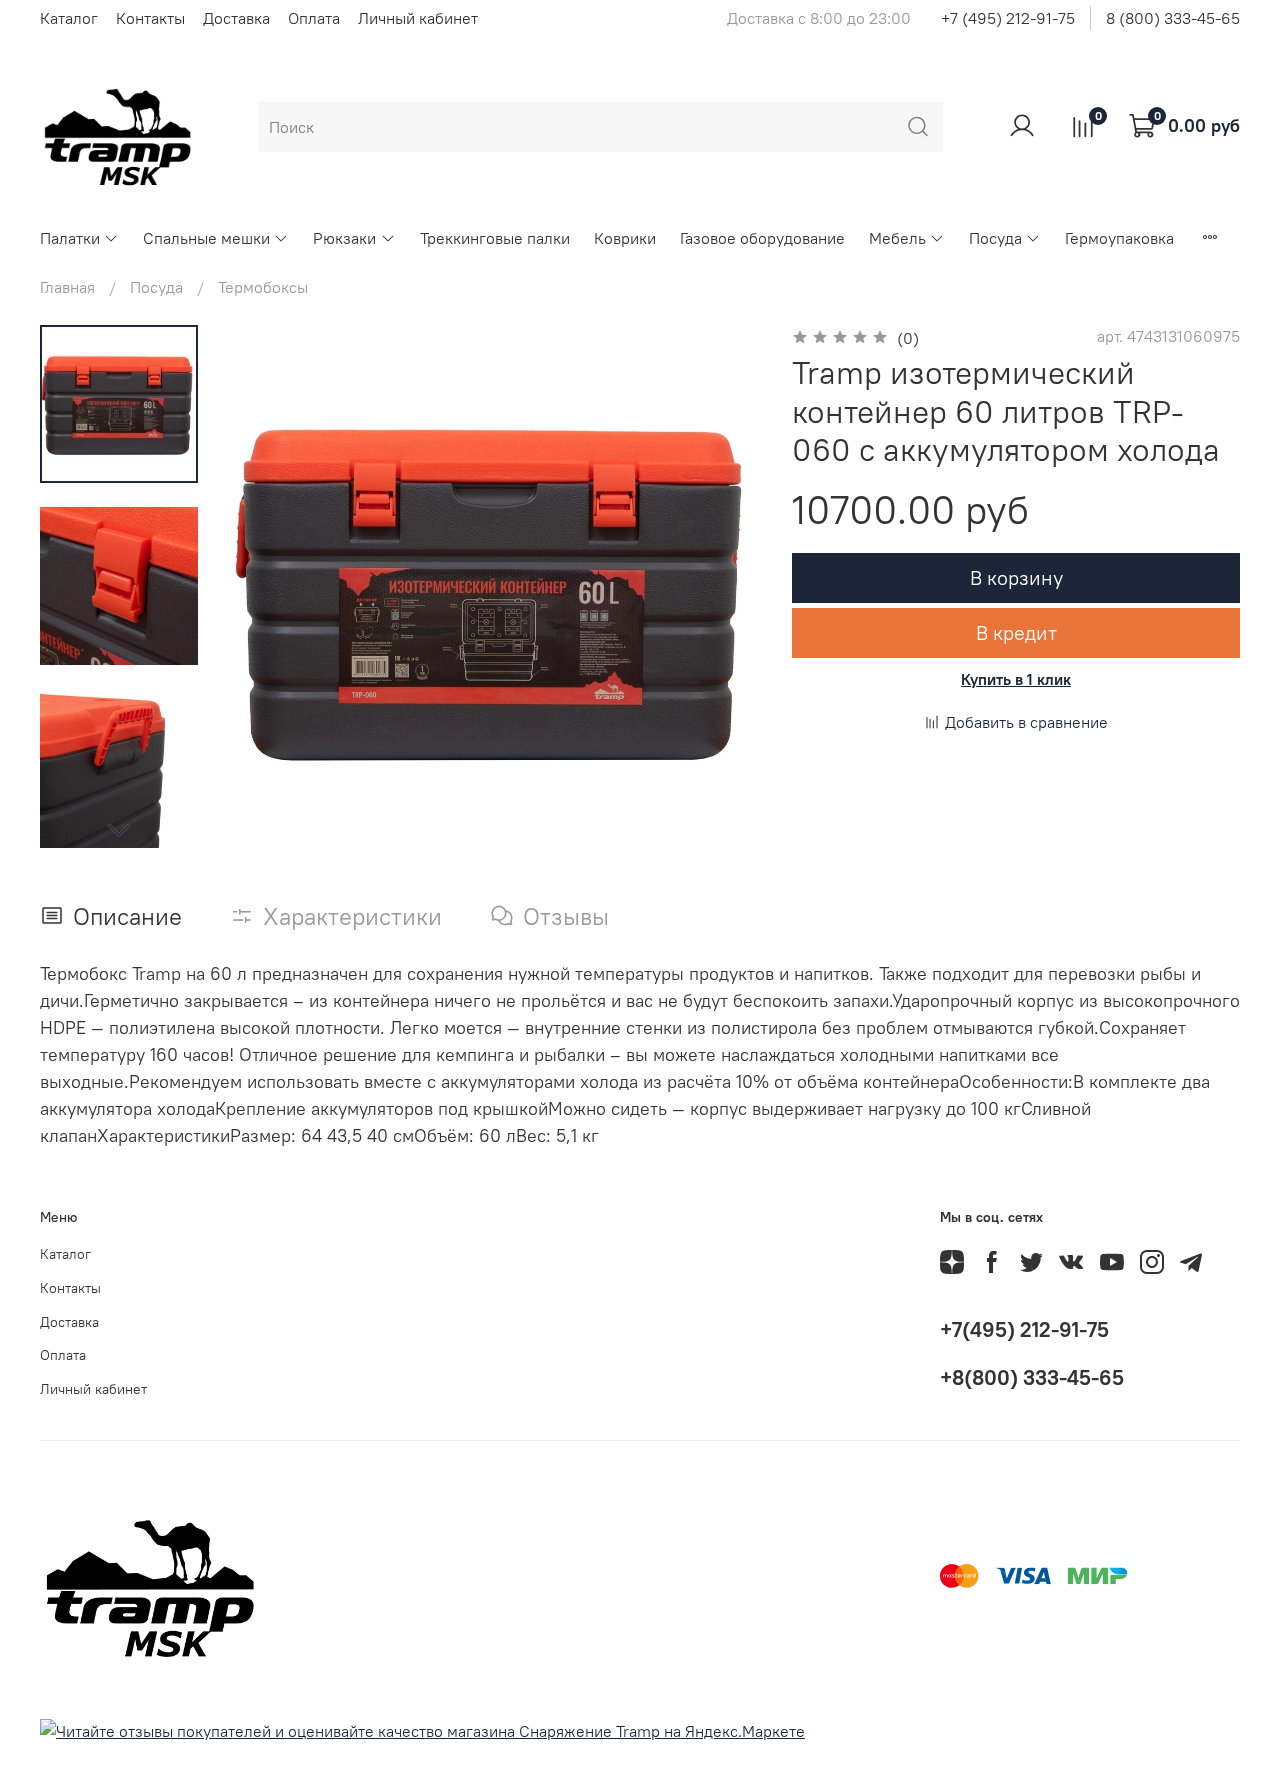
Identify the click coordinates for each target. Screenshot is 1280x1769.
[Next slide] (119, 829)
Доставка (236, 18)
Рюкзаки (344, 238)
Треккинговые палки (495, 238)
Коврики (625, 238)
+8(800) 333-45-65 (1032, 1377)
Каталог (69, 18)
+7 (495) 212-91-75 (1008, 18)
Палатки (70, 238)
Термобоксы (263, 287)
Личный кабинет (418, 18)
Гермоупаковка (1119, 238)
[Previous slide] (270, 590)
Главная (67, 287)
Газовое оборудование (762, 238)
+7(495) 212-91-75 (1024, 1329)
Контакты (150, 18)
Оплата (314, 18)
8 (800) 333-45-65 (1173, 18)
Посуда (995, 238)
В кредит (1016, 632)
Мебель (897, 238)
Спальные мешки (206, 238)
